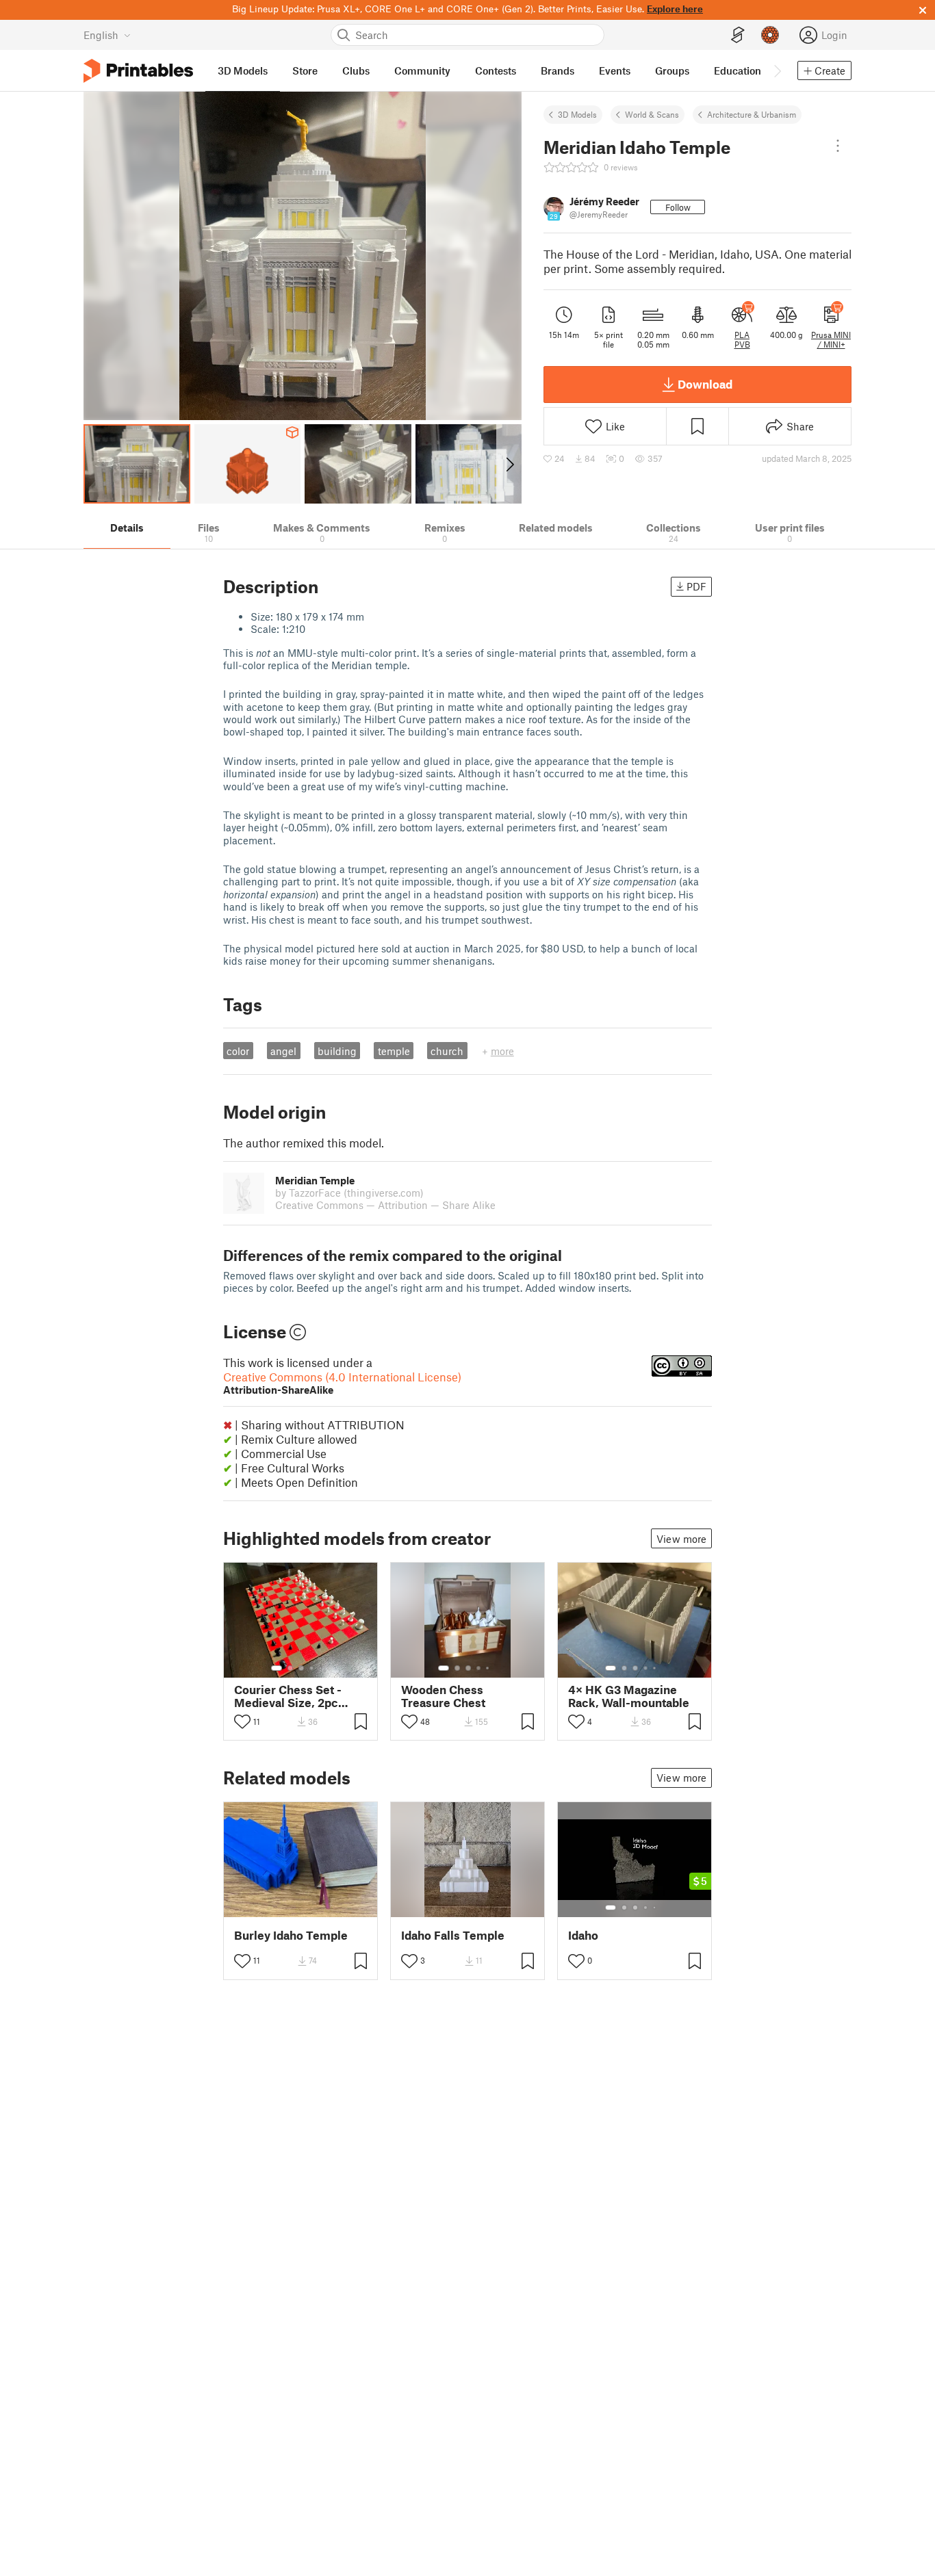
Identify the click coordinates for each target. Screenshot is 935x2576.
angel (283, 1051)
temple (394, 1051)
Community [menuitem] (422, 70)
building (337, 1051)
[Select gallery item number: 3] (301, 1668)
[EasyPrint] (738, 35)
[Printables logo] (138, 71)
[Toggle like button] (242, 1721)
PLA (742, 335)
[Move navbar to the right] (777, 70)
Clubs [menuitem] (356, 70)
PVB (742, 344)
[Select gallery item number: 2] (290, 1668)
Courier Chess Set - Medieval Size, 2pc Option (288, 1696)
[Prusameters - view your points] (770, 35)
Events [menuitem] (615, 70)
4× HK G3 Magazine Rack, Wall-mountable (629, 1696)
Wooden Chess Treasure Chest (443, 1696)
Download (705, 384)
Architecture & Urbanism (752, 114)
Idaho (583, 1935)
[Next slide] (509, 464)
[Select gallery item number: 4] (312, 1668)
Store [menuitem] (305, 70)
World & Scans (652, 114)
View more (681, 1539)
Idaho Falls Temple (453, 1935)
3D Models (577, 114)
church (447, 1051)
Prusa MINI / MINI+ (831, 339)
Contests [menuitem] (496, 70)
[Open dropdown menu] (838, 146)
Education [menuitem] (738, 70)
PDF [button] (696, 586)
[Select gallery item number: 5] (322, 1668)
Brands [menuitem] (558, 70)
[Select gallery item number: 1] (277, 1668)
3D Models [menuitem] (243, 70)
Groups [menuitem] (672, 70)
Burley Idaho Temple (291, 1935)
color (238, 1051)
